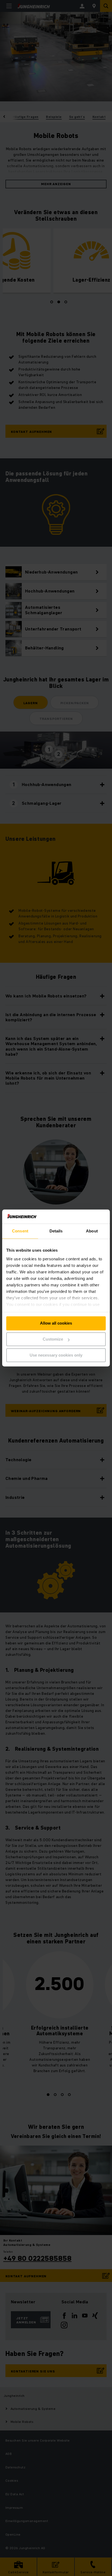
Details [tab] (56, 1231)
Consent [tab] (20, 1231)
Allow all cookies (56, 1323)
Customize (53, 1339)
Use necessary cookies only (56, 1355)
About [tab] (92, 1231)
